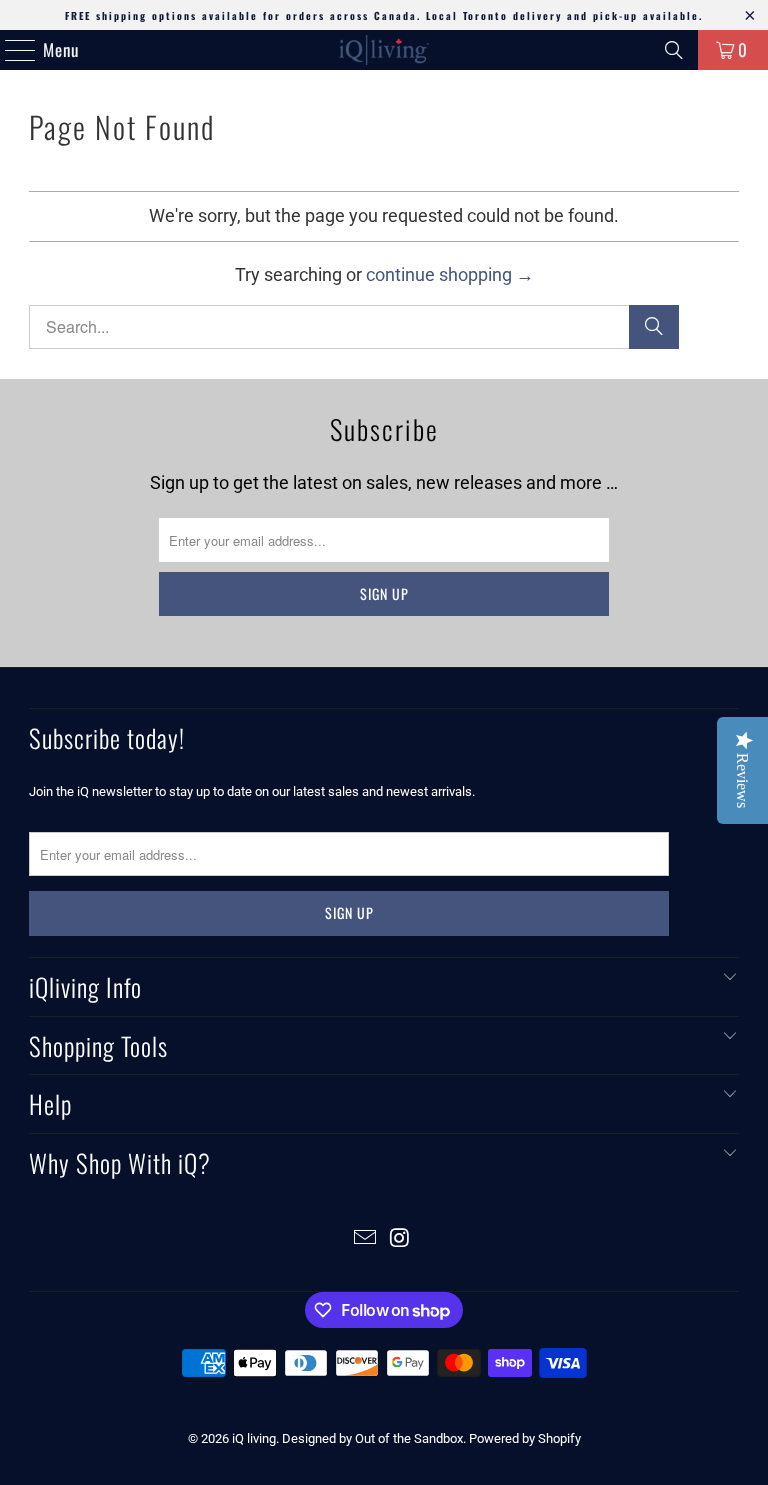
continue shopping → (450, 274)
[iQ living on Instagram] (401, 1239)
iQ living (254, 1438)
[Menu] (10, 50)
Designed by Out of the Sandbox (372, 1438)
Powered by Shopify (525, 1438)
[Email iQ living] (366, 1239)
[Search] (674, 50)
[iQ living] (384, 50)
